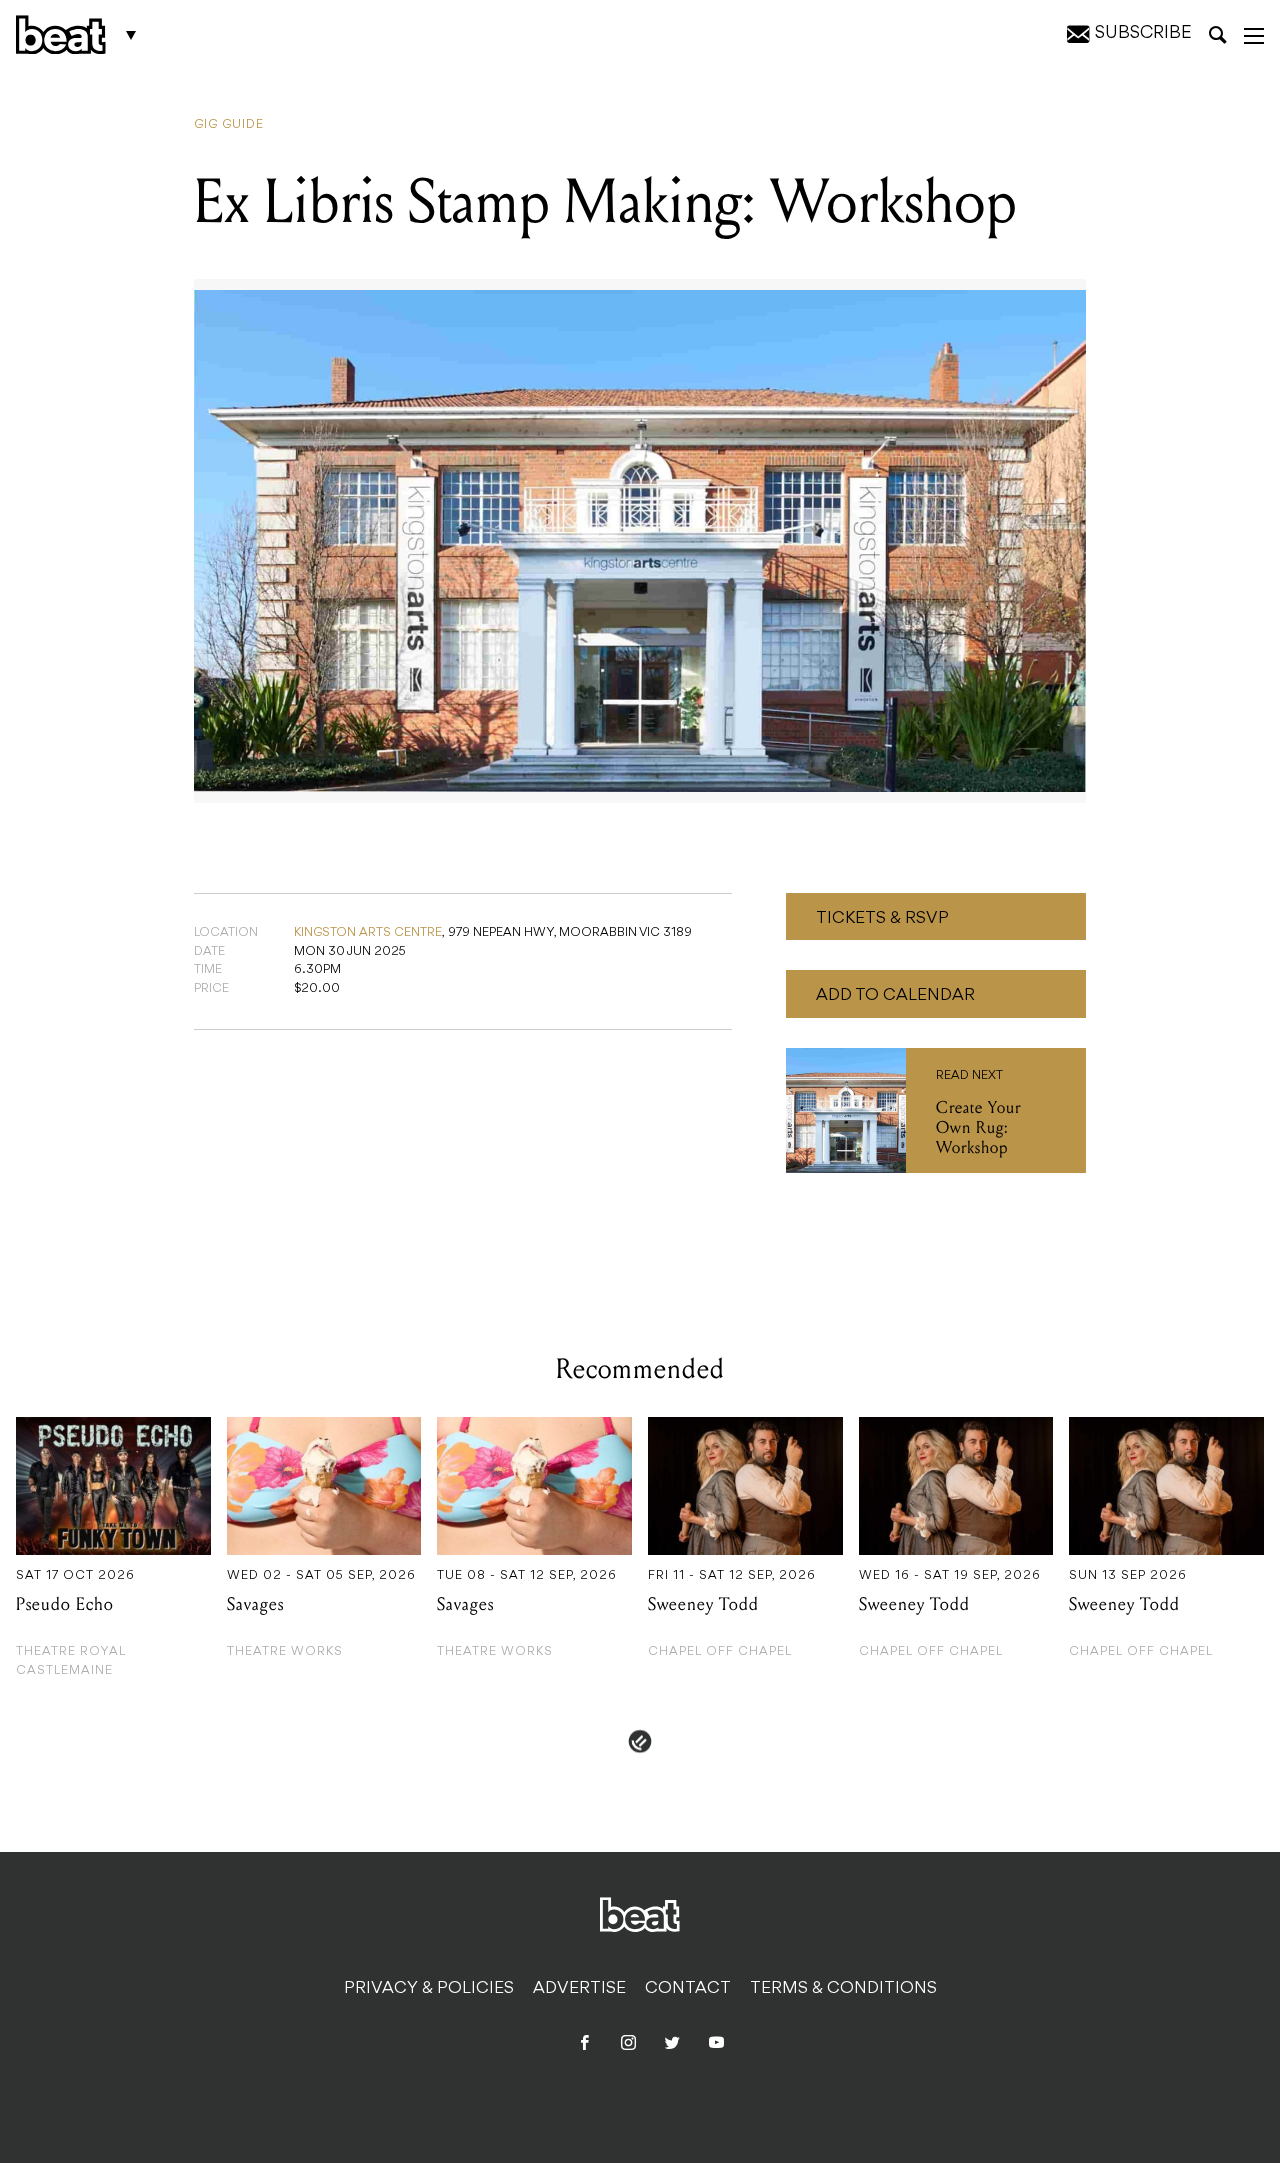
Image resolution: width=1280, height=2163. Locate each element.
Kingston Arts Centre (368, 933)
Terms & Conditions (843, 1989)
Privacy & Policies (429, 1989)
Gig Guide (229, 125)
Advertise (579, 1989)
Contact (688, 1989)
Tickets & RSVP (882, 919)
